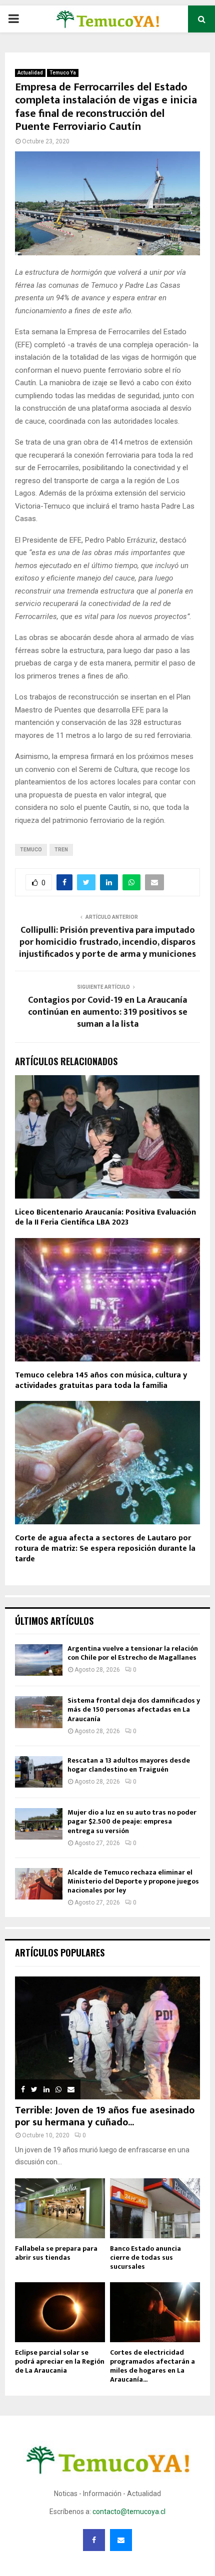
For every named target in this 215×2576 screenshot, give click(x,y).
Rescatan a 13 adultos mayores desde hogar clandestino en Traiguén (129, 1765)
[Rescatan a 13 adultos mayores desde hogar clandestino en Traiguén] (39, 1772)
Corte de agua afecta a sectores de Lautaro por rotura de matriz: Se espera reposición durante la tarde (105, 1549)
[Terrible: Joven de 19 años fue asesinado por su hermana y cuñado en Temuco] (107, 2038)
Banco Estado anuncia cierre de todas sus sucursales (145, 2257)
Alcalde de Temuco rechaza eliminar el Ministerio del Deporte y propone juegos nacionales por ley (133, 1881)
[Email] (121, 2540)
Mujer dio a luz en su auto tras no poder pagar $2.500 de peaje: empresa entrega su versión (132, 1821)
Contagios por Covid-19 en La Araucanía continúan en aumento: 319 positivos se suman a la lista (108, 1012)
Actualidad (30, 73)
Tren (61, 850)
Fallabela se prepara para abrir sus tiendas (56, 2253)
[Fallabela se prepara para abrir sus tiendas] (60, 2208)
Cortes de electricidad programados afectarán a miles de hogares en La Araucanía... (152, 2366)
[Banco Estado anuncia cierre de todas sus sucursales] (155, 2208)
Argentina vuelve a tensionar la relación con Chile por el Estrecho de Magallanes (133, 1653)
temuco (31, 850)
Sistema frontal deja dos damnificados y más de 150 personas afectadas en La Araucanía (134, 1709)
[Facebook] (94, 2540)
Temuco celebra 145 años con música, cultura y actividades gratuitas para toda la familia (101, 1380)
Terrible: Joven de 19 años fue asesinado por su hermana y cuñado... (105, 2116)
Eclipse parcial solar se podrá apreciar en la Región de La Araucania (60, 2361)
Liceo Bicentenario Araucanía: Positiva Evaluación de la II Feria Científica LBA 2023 (105, 1218)
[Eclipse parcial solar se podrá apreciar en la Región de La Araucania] (60, 2312)
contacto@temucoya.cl (129, 2512)
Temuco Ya (63, 73)
